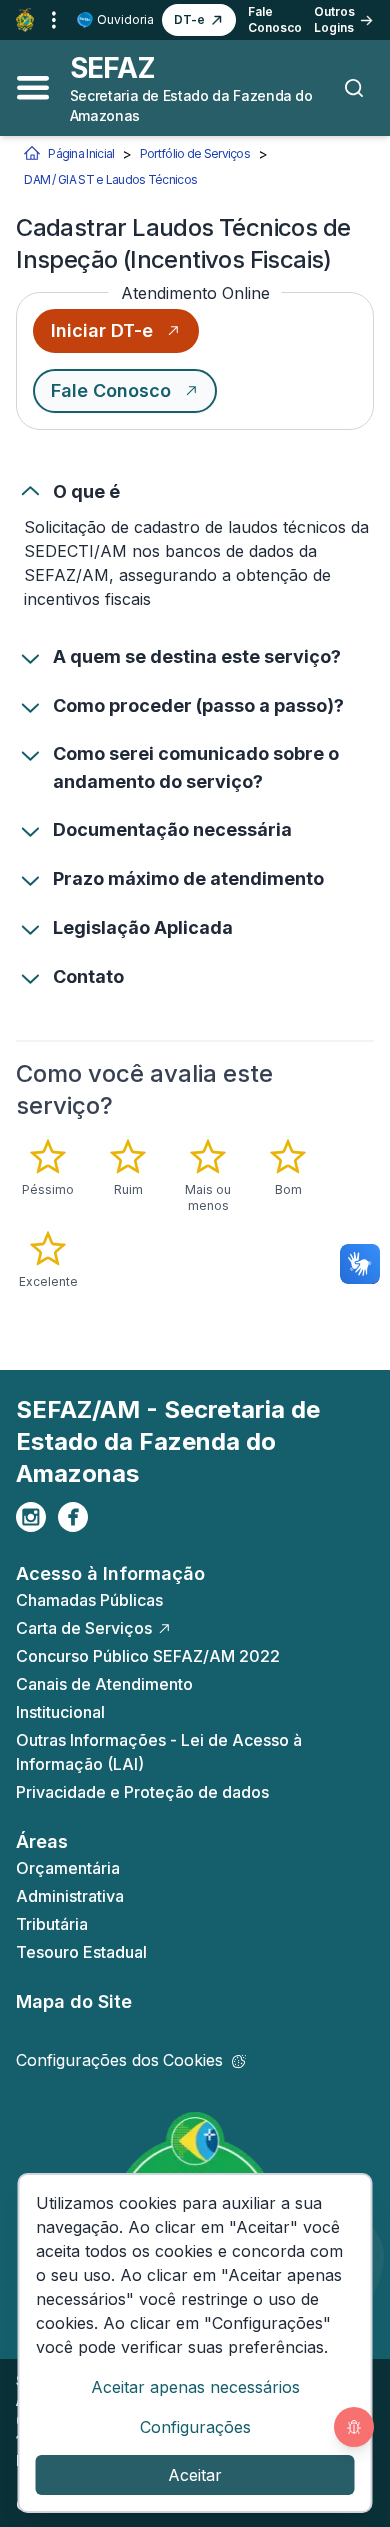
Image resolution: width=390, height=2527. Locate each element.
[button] (199, 20)
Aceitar (195, 2475)
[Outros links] (54, 20)
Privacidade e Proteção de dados (142, 1792)
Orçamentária (68, 1868)
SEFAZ (113, 68)
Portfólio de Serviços (195, 153)
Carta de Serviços (84, 1628)
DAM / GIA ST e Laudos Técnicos (110, 179)
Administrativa (70, 1896)
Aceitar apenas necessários (195, 2387)
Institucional (60, 1712)
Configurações (195, 2427)
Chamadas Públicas (89, 1600)
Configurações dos (119, 2060)
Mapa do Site (74, 2001)
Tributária (52, 1924)
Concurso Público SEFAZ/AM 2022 (148, 1656)
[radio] (48, 1168)
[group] (195, 1214)
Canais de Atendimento (104, 1684)
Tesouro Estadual (81, 1952)
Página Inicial (81, 153)
